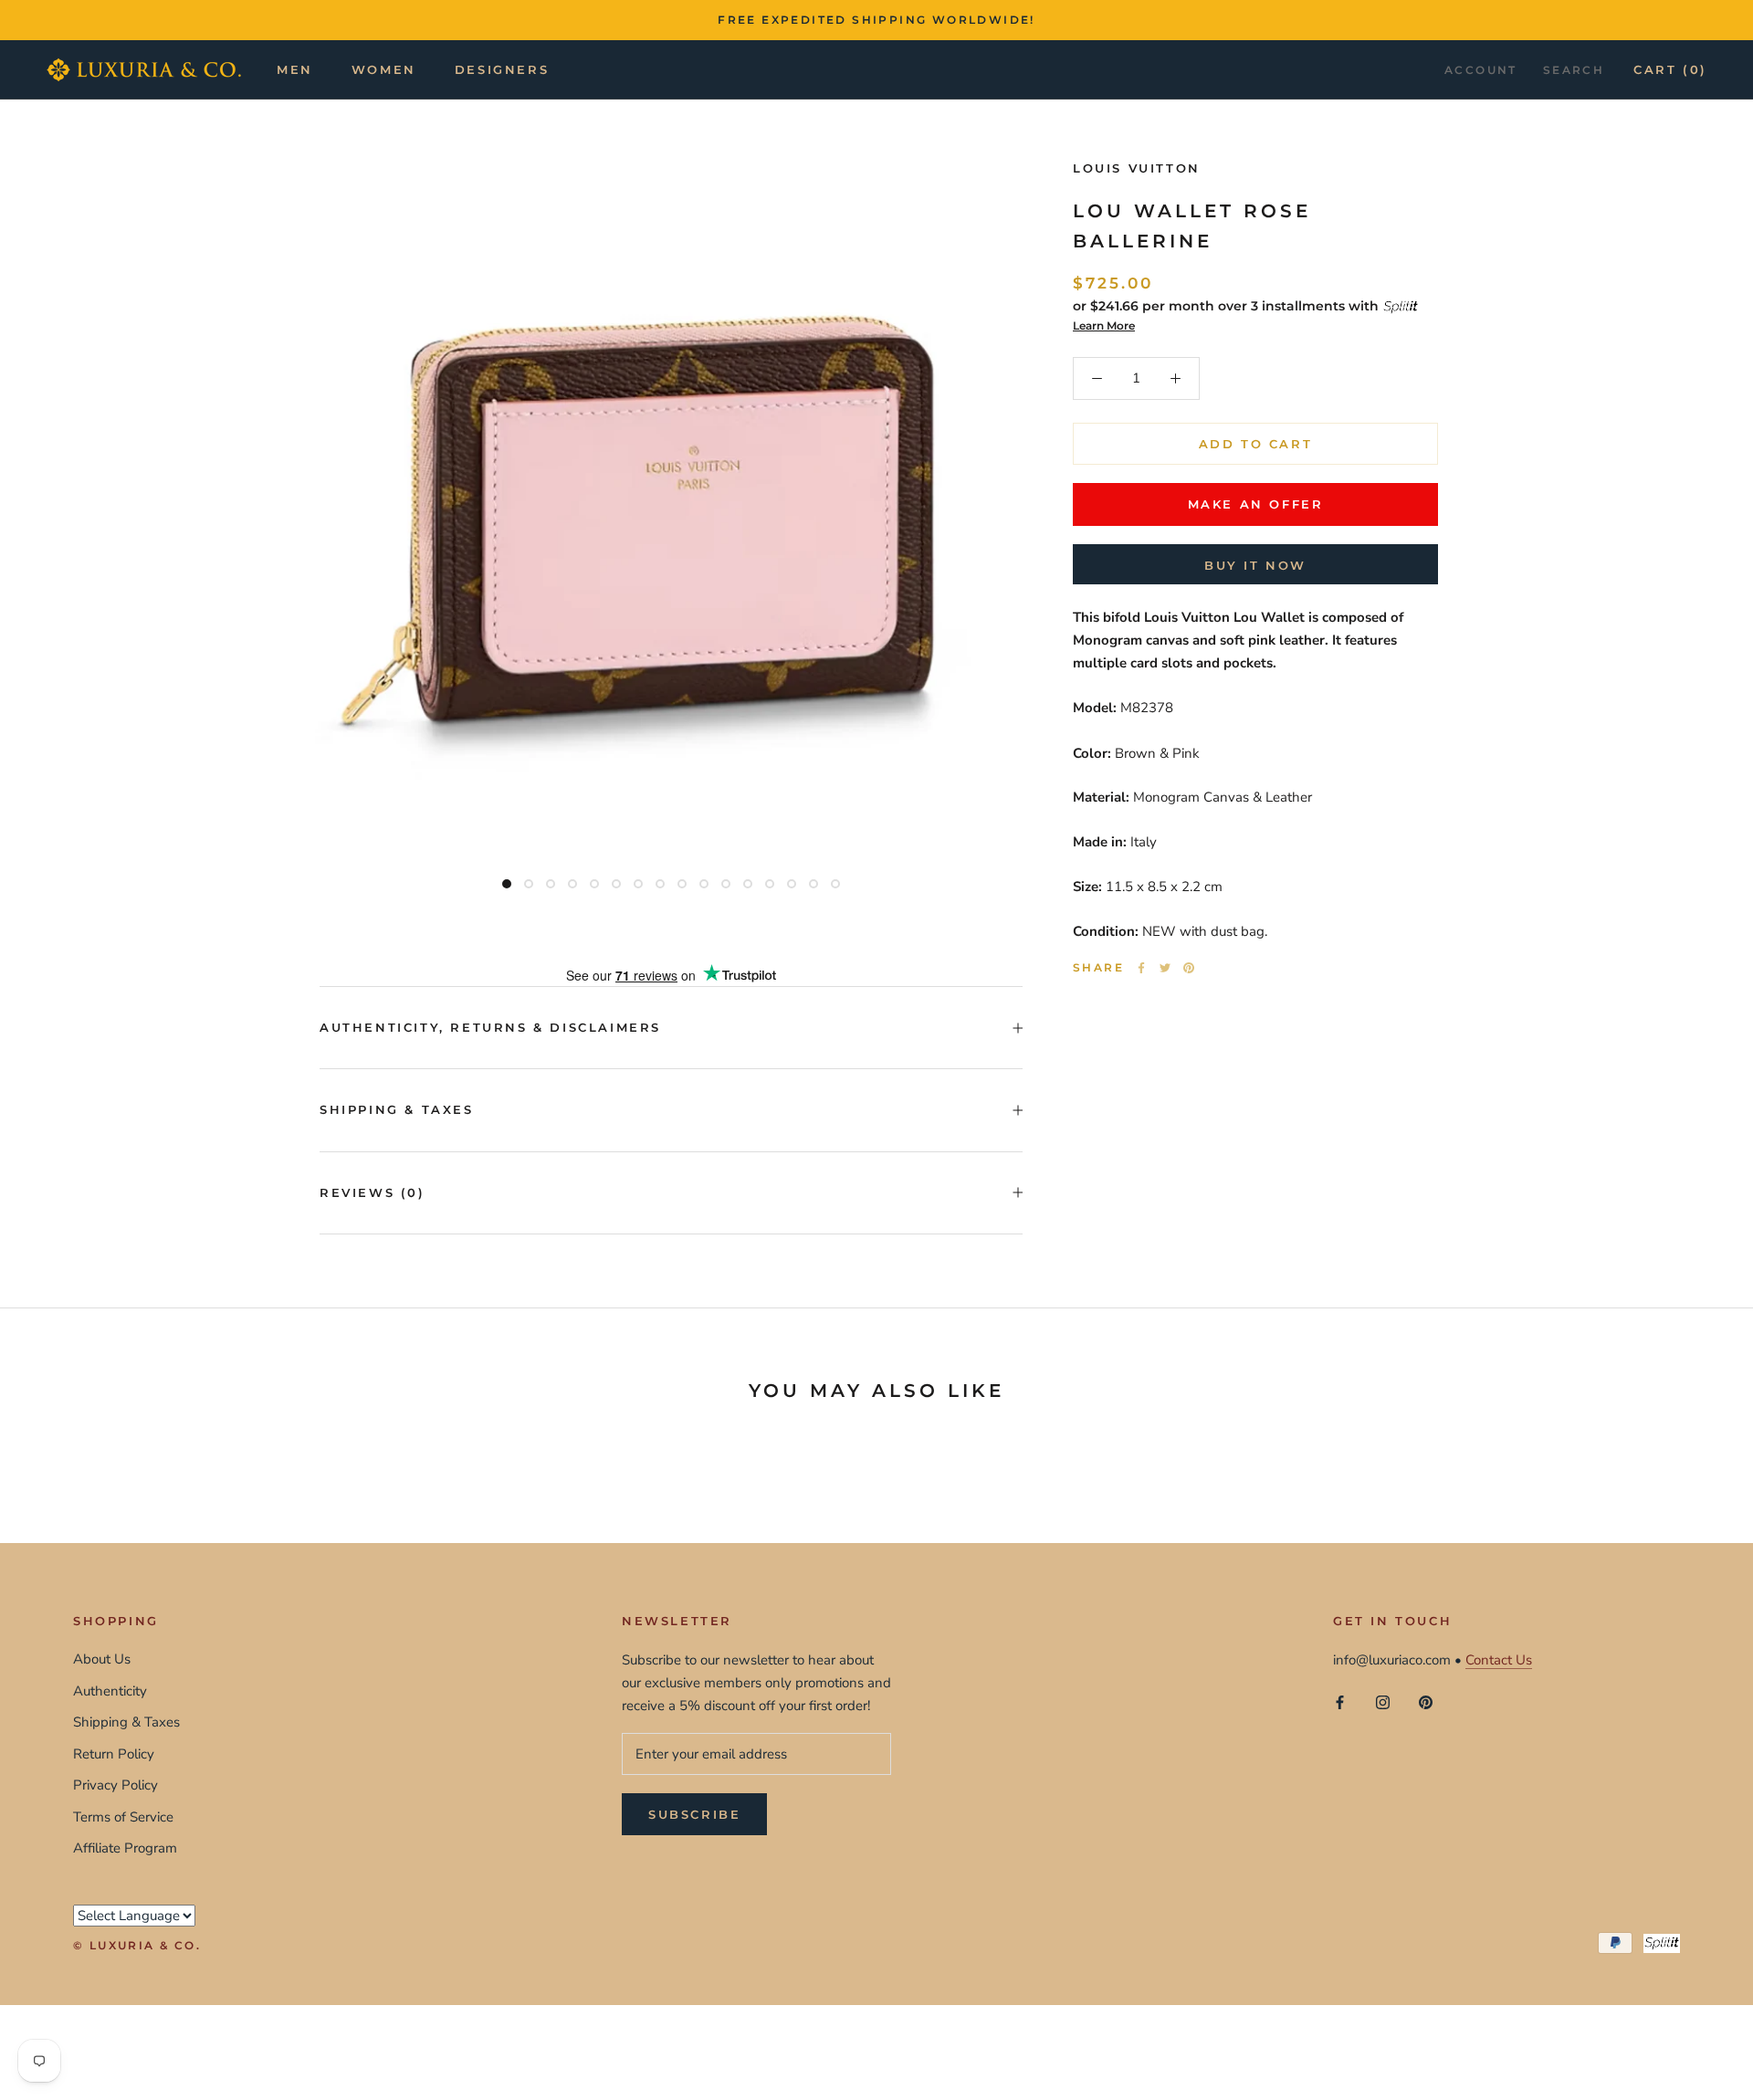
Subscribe (694, 1814)
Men (295, 69)
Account (1481, 70)
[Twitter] (1165, 968)
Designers (502, 69)
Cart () (1670, 69)
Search (1574, 70)
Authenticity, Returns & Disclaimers (490, 1027)
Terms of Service (123, 1817)
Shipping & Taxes (397, 1109)
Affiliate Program (125, 1848)
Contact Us (1499, 1660)
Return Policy (114, 1754)
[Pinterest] (1189, 968)
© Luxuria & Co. (137, 1945)
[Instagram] (1383, 1701)
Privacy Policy (115, 1785)
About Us (102, 1659)
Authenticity (110, 1691)
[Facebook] (1141, 968)
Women (384, 69)
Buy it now (1255, 565)
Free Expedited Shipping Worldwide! (876, 20)
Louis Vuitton (1137, 168)
